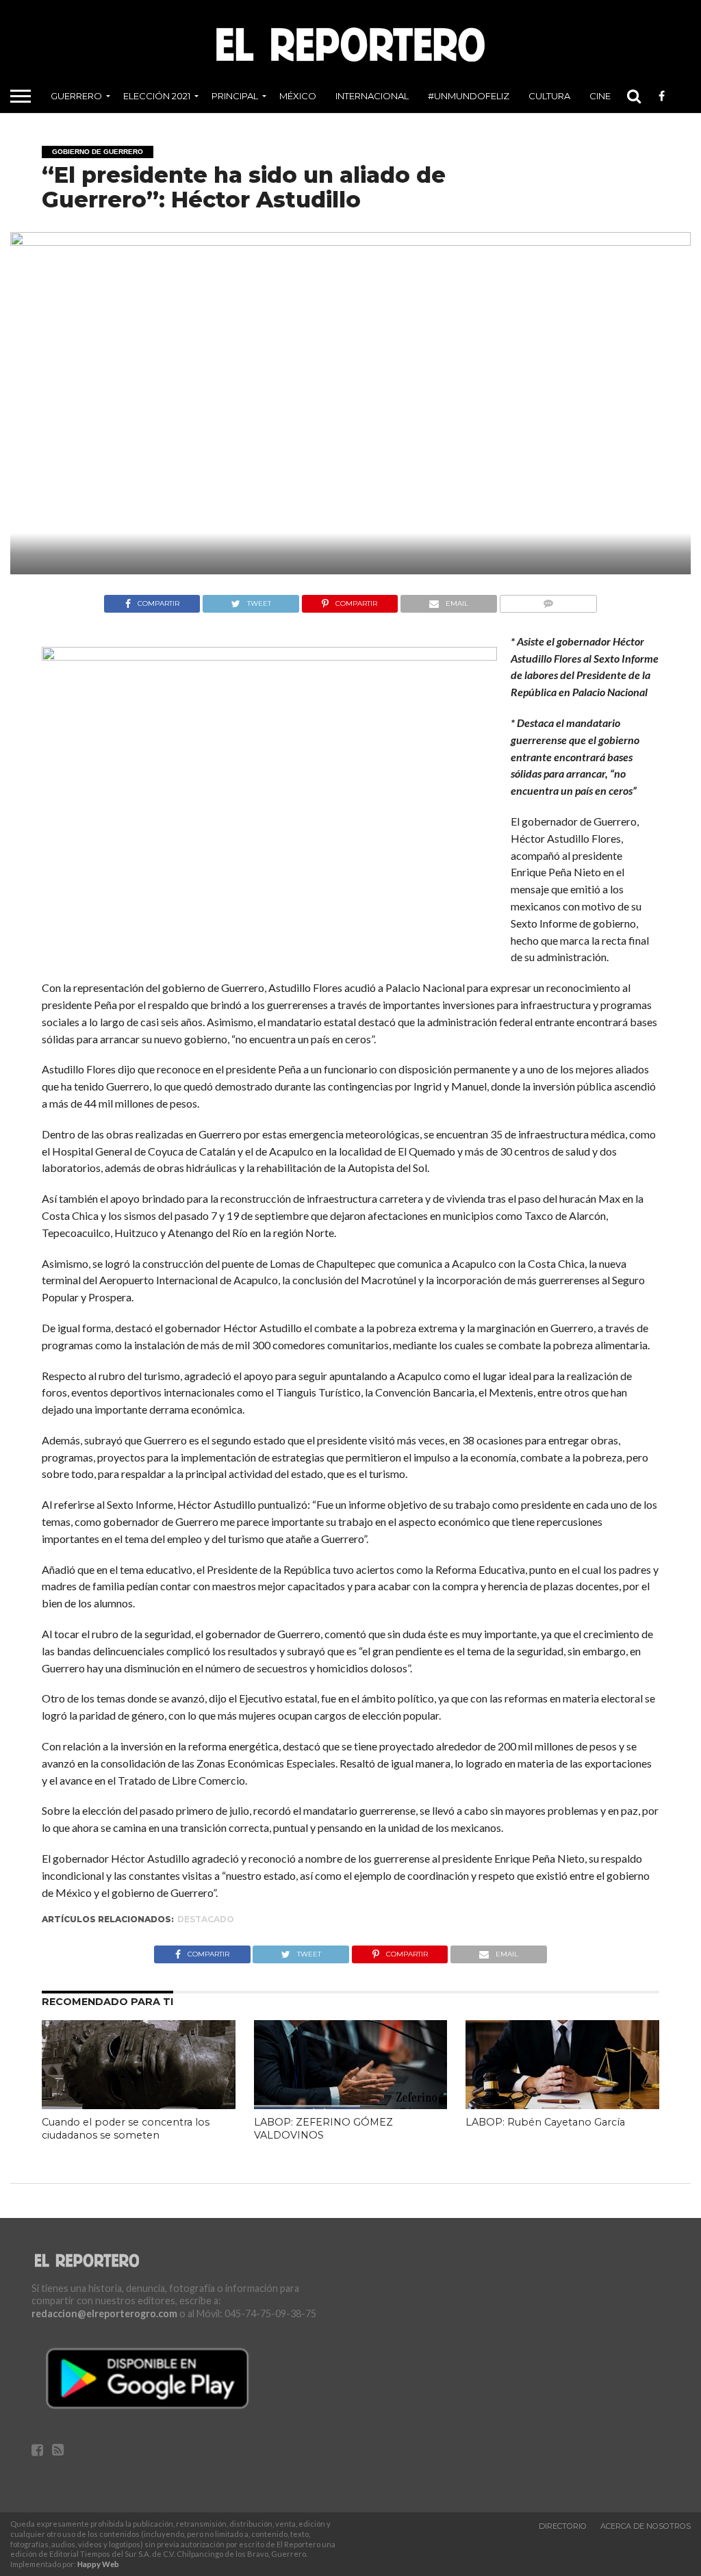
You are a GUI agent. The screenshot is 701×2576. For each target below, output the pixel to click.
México (298, 96)
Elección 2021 (157, 96)
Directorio (563, 2526)
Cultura (549, 96)
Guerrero (76, 96)
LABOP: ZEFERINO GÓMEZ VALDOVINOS (323, 2129)
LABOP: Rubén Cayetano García (545, 2122)
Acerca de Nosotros (646, 2526)
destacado (206, 1919)
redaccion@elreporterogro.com (104, 2313)
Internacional (372, 96)
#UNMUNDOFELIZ (469, 96)
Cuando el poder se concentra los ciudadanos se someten (126, 2129)
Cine (600, 96)
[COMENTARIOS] (548, 600)
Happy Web (98, 2564)
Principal (235, 96)
